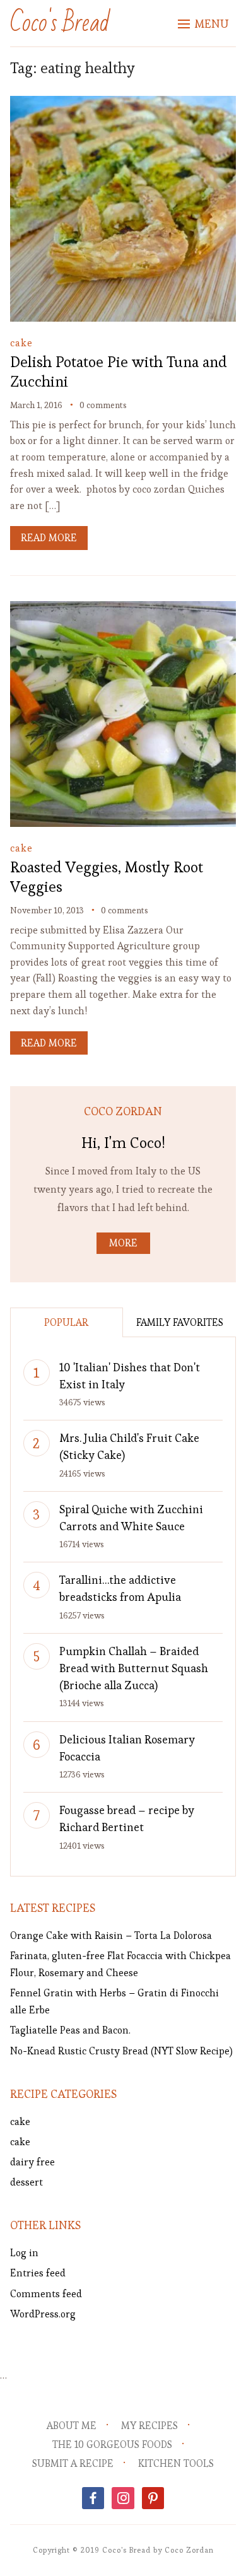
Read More (49, 538)
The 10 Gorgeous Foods (112, 2444)
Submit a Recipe (73, 2463)
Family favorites (180, 1322)
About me (72, 2426)
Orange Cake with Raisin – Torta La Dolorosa (111, 1935)
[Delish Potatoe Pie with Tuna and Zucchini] (123, 104)
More (123, 1243)
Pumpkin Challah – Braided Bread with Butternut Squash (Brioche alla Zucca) (134, 1668)
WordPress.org (43, 2314)
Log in (24, 2253)
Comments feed (46, 2294)
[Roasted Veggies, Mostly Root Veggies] (123, 610)
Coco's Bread (60, 23)
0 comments (103, 405)
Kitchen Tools (176, 2463)
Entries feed (38, 2273)
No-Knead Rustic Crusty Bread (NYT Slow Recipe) (121, 2051)
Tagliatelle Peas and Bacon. (70, 2030)
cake (21, 343)
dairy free (32, 2162)
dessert (26, 2182)
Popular (66, 1322)
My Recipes (149, 2426)
